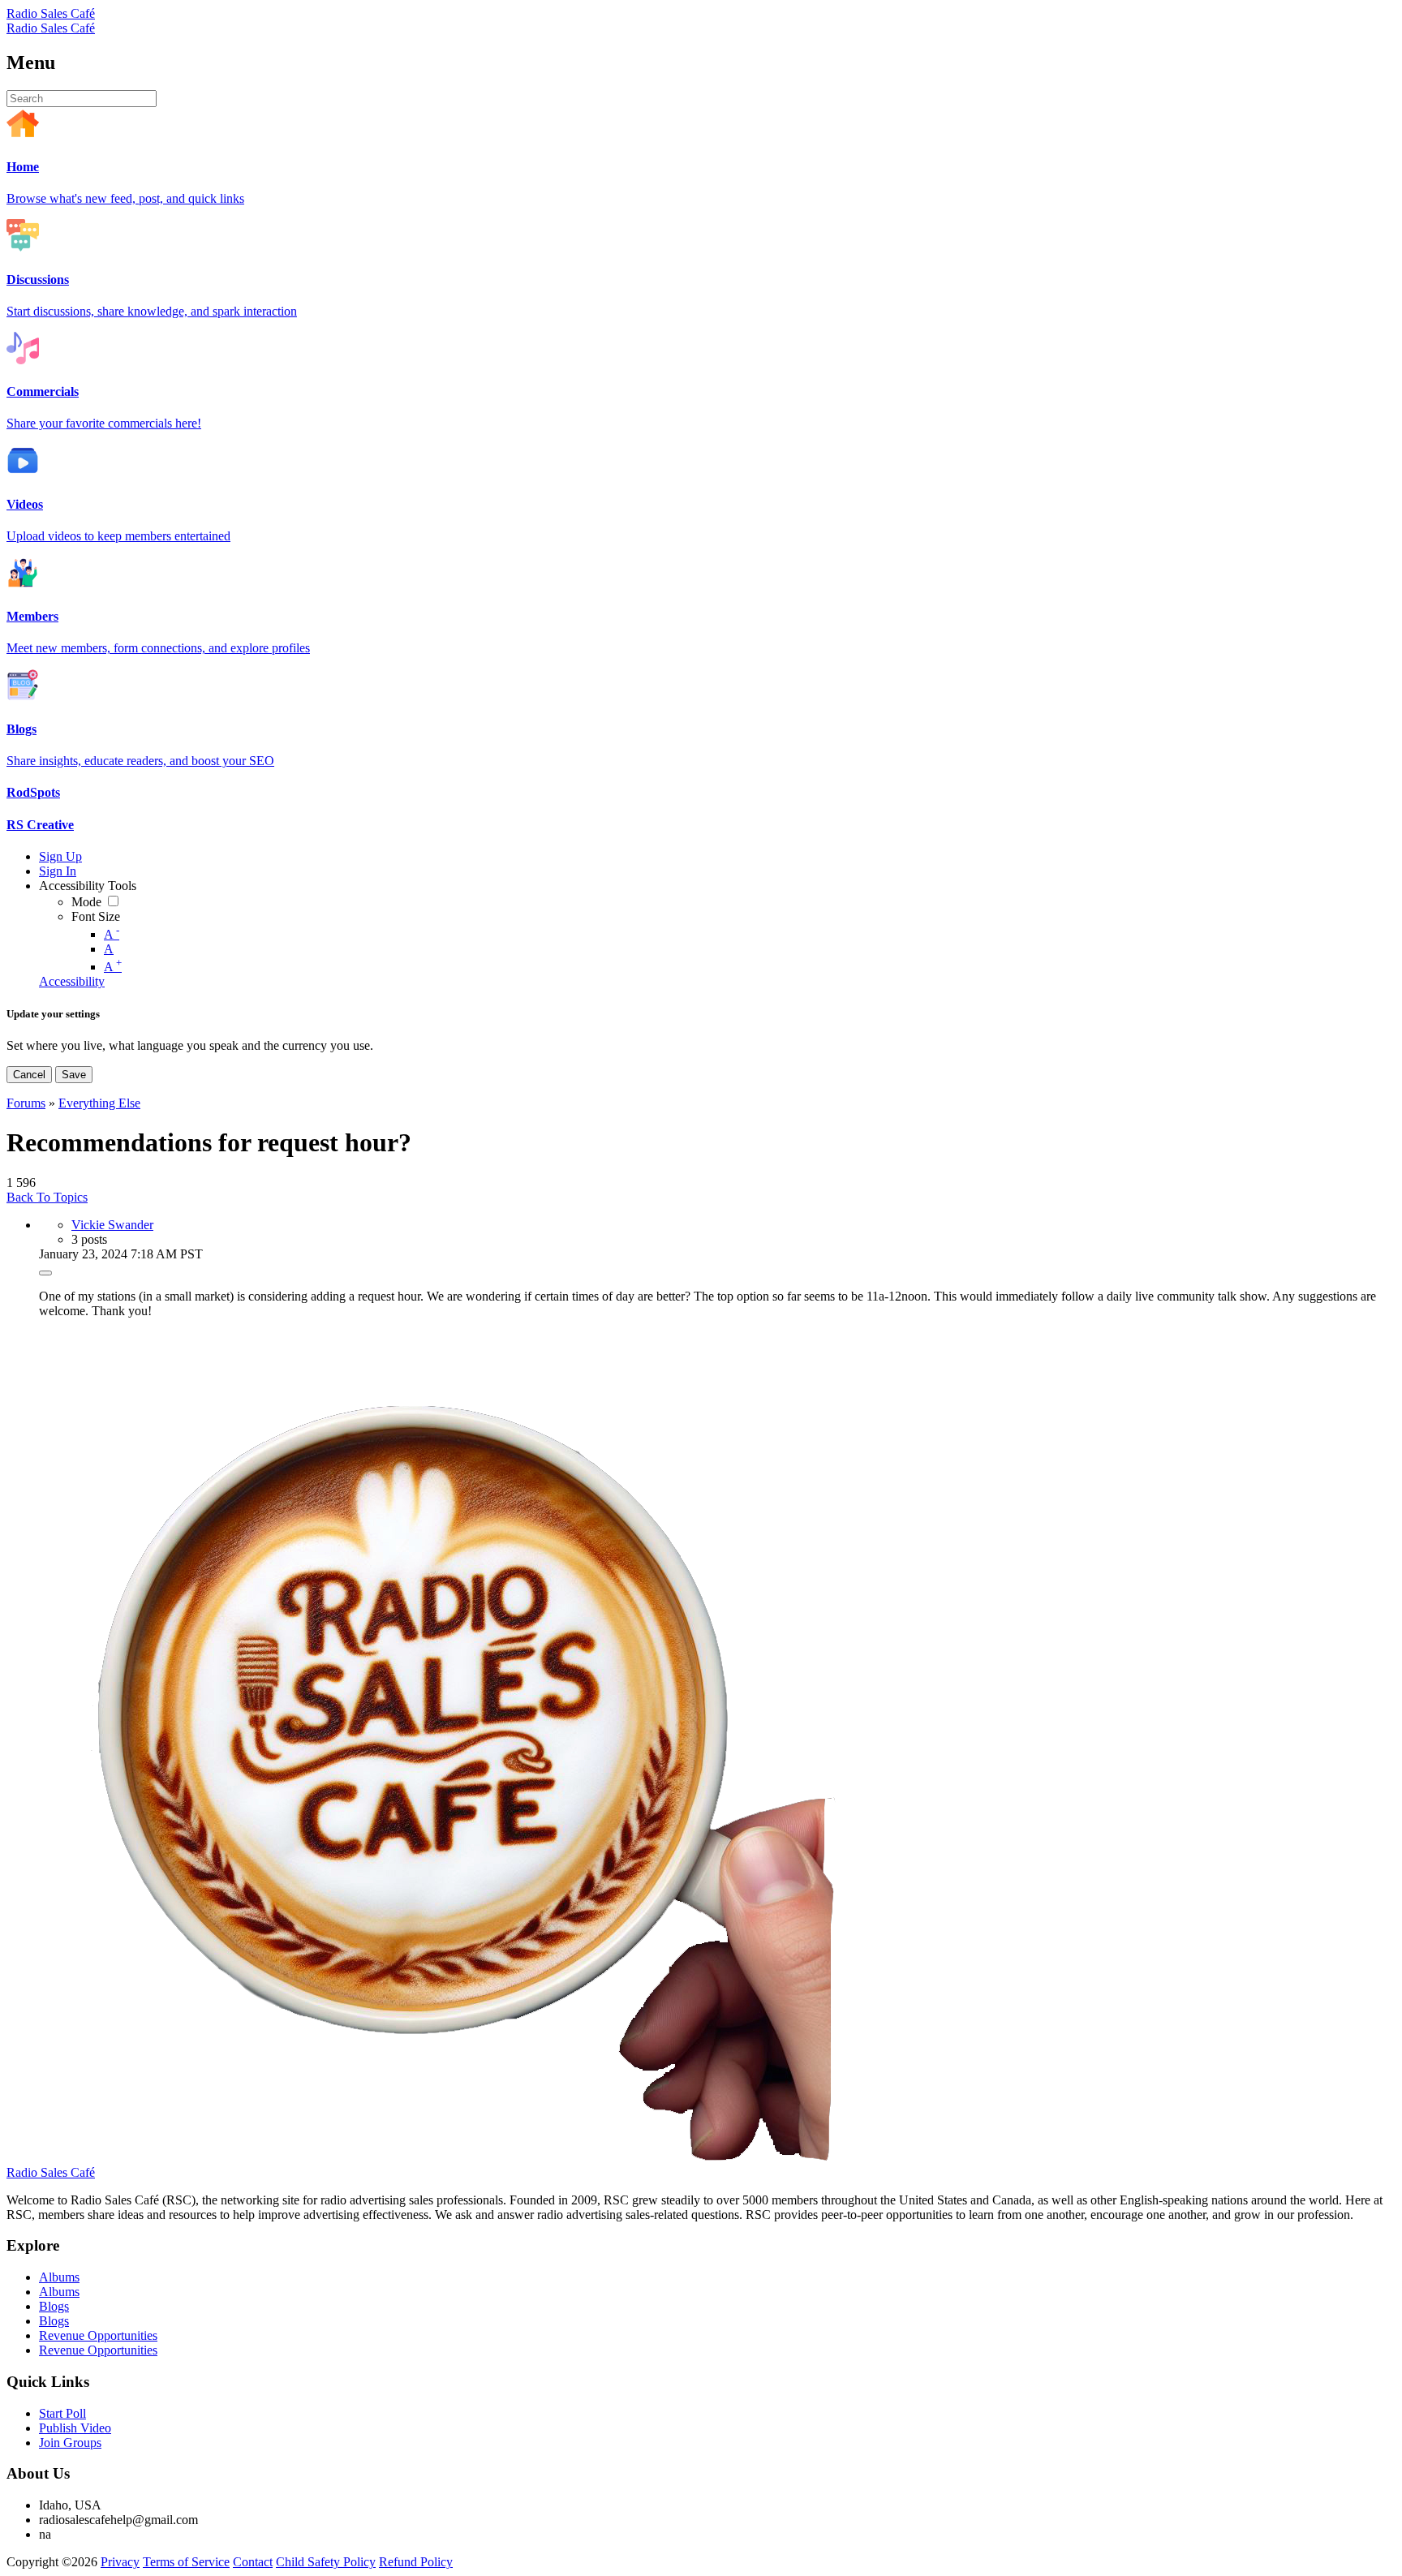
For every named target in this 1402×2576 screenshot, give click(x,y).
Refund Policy (416, 2562)
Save (74, 1075)
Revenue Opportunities (98, 2335)
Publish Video (75, 2428)
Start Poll (62, 2413)
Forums (26, 1103)
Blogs (54, 2306)
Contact (253, 2562)
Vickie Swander (112, 1225)
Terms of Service (186, 2562)
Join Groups (70, 2443)
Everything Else (99, 1103)
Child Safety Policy (326, 2562)
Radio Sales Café (51, 13)
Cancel (29, 1075)
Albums (59, 2277)
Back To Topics (47, 1197)
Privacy (120, 2562)
